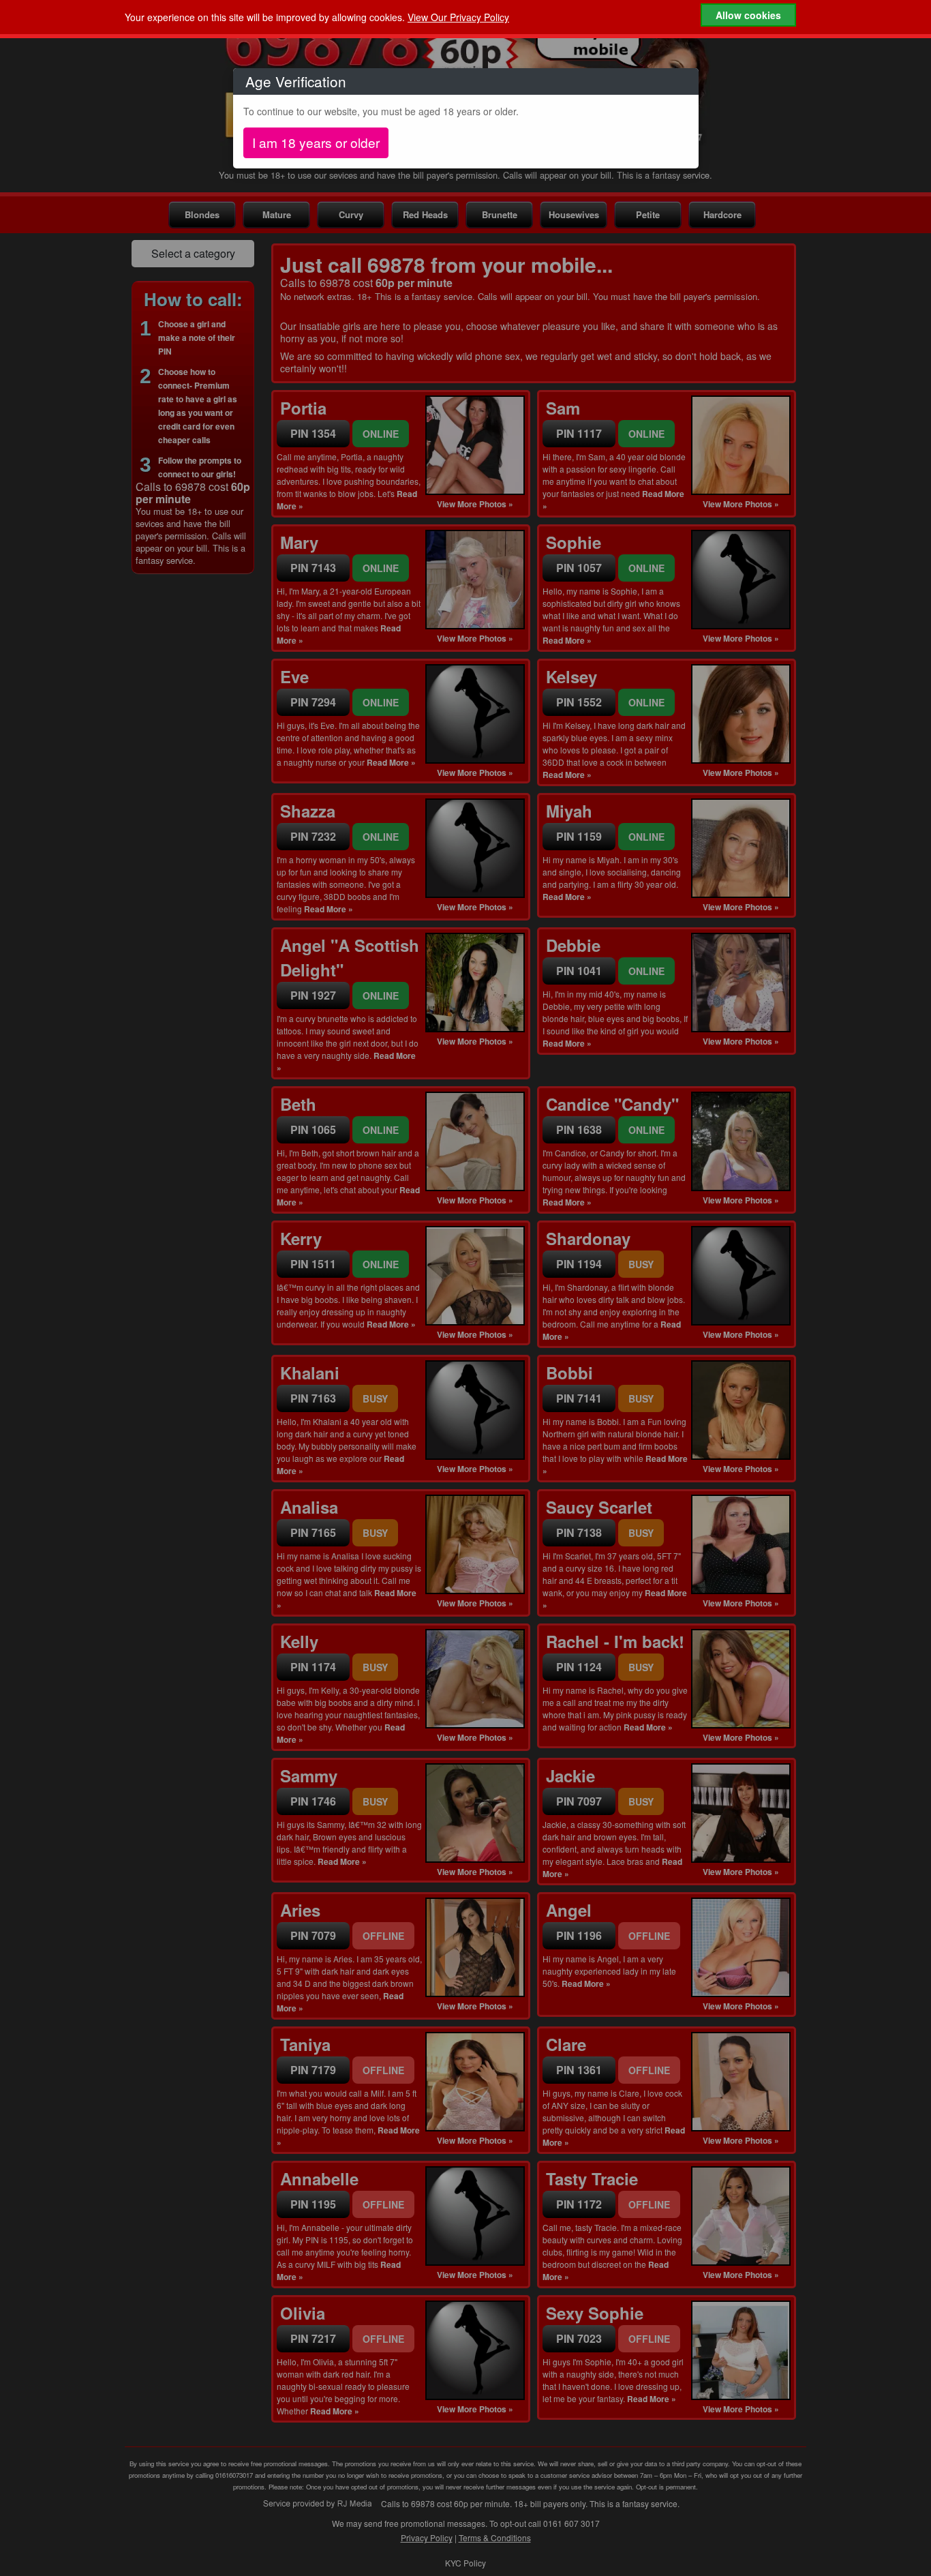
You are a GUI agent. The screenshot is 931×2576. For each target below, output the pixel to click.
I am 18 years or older (316, 142)
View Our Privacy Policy (458, 17)
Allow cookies (748, 15)
